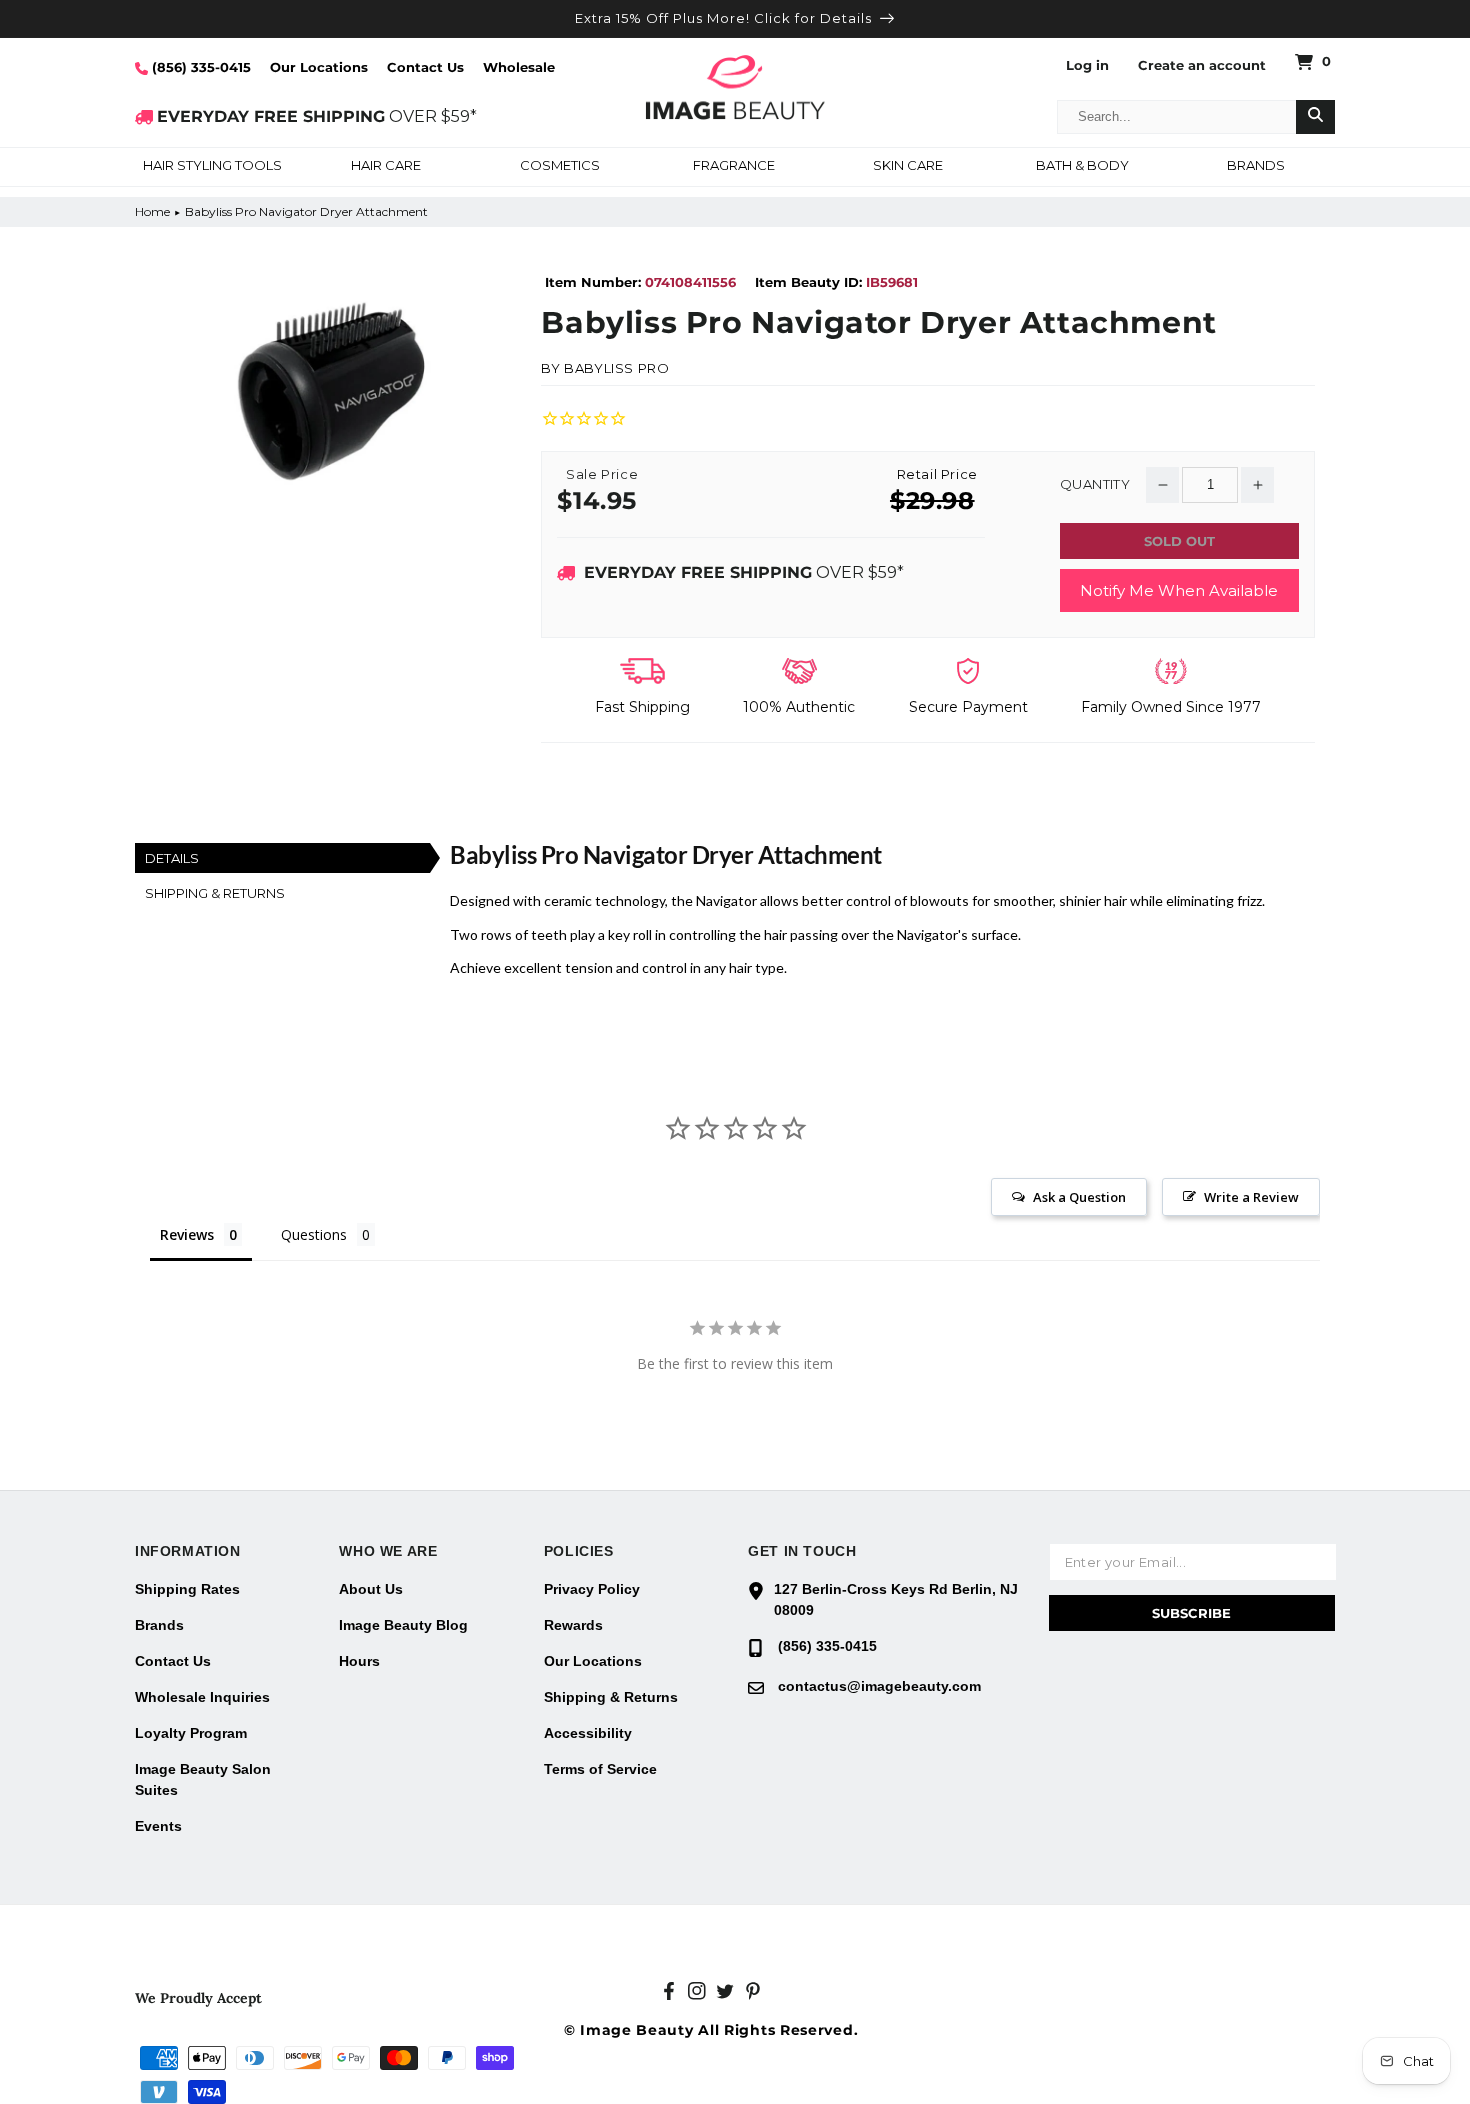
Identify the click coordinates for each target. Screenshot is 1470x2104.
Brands (159, 1625)
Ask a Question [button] (1079, 1197)
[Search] (1315, 117)
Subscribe (1191, 1613)
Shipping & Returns (611, 1697)
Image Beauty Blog (403, 1625)
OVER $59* (317, 116)
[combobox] (1177, 117)
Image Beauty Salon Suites (203, 1779)
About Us (371, 1589)
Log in (1087, 65)
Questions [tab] (314, 1234)
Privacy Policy (592, 1589)
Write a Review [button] (1251, 1197)
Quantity (1095, 484)
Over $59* (744, 572)
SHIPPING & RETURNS (215, 893)
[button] (212, 167)
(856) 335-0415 (199, 67)
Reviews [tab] (187, 1234)
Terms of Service (600, 1769)
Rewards (573, 1625)
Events (158, 1826)
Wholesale (519, 67)
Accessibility (588, 1733)
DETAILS (172, 858)
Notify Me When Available (1179, 590)
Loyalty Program (191, 1733)
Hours (359, 1661)
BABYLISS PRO (616, 368)
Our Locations (319, 67)
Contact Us (425, 67)
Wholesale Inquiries (202, 1697)
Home (152, 211)
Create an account (1202, 65)
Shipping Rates (187, 1589)
